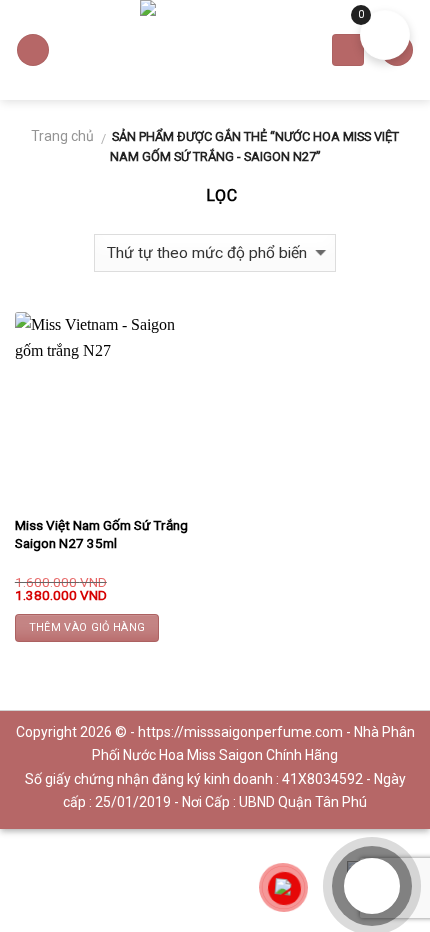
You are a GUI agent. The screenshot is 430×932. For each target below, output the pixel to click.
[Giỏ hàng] (348, 50)
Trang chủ (62, 136)
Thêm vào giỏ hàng (87, 627)
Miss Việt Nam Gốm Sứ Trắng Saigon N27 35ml (101, 534)
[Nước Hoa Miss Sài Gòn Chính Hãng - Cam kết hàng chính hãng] (215, 50)
